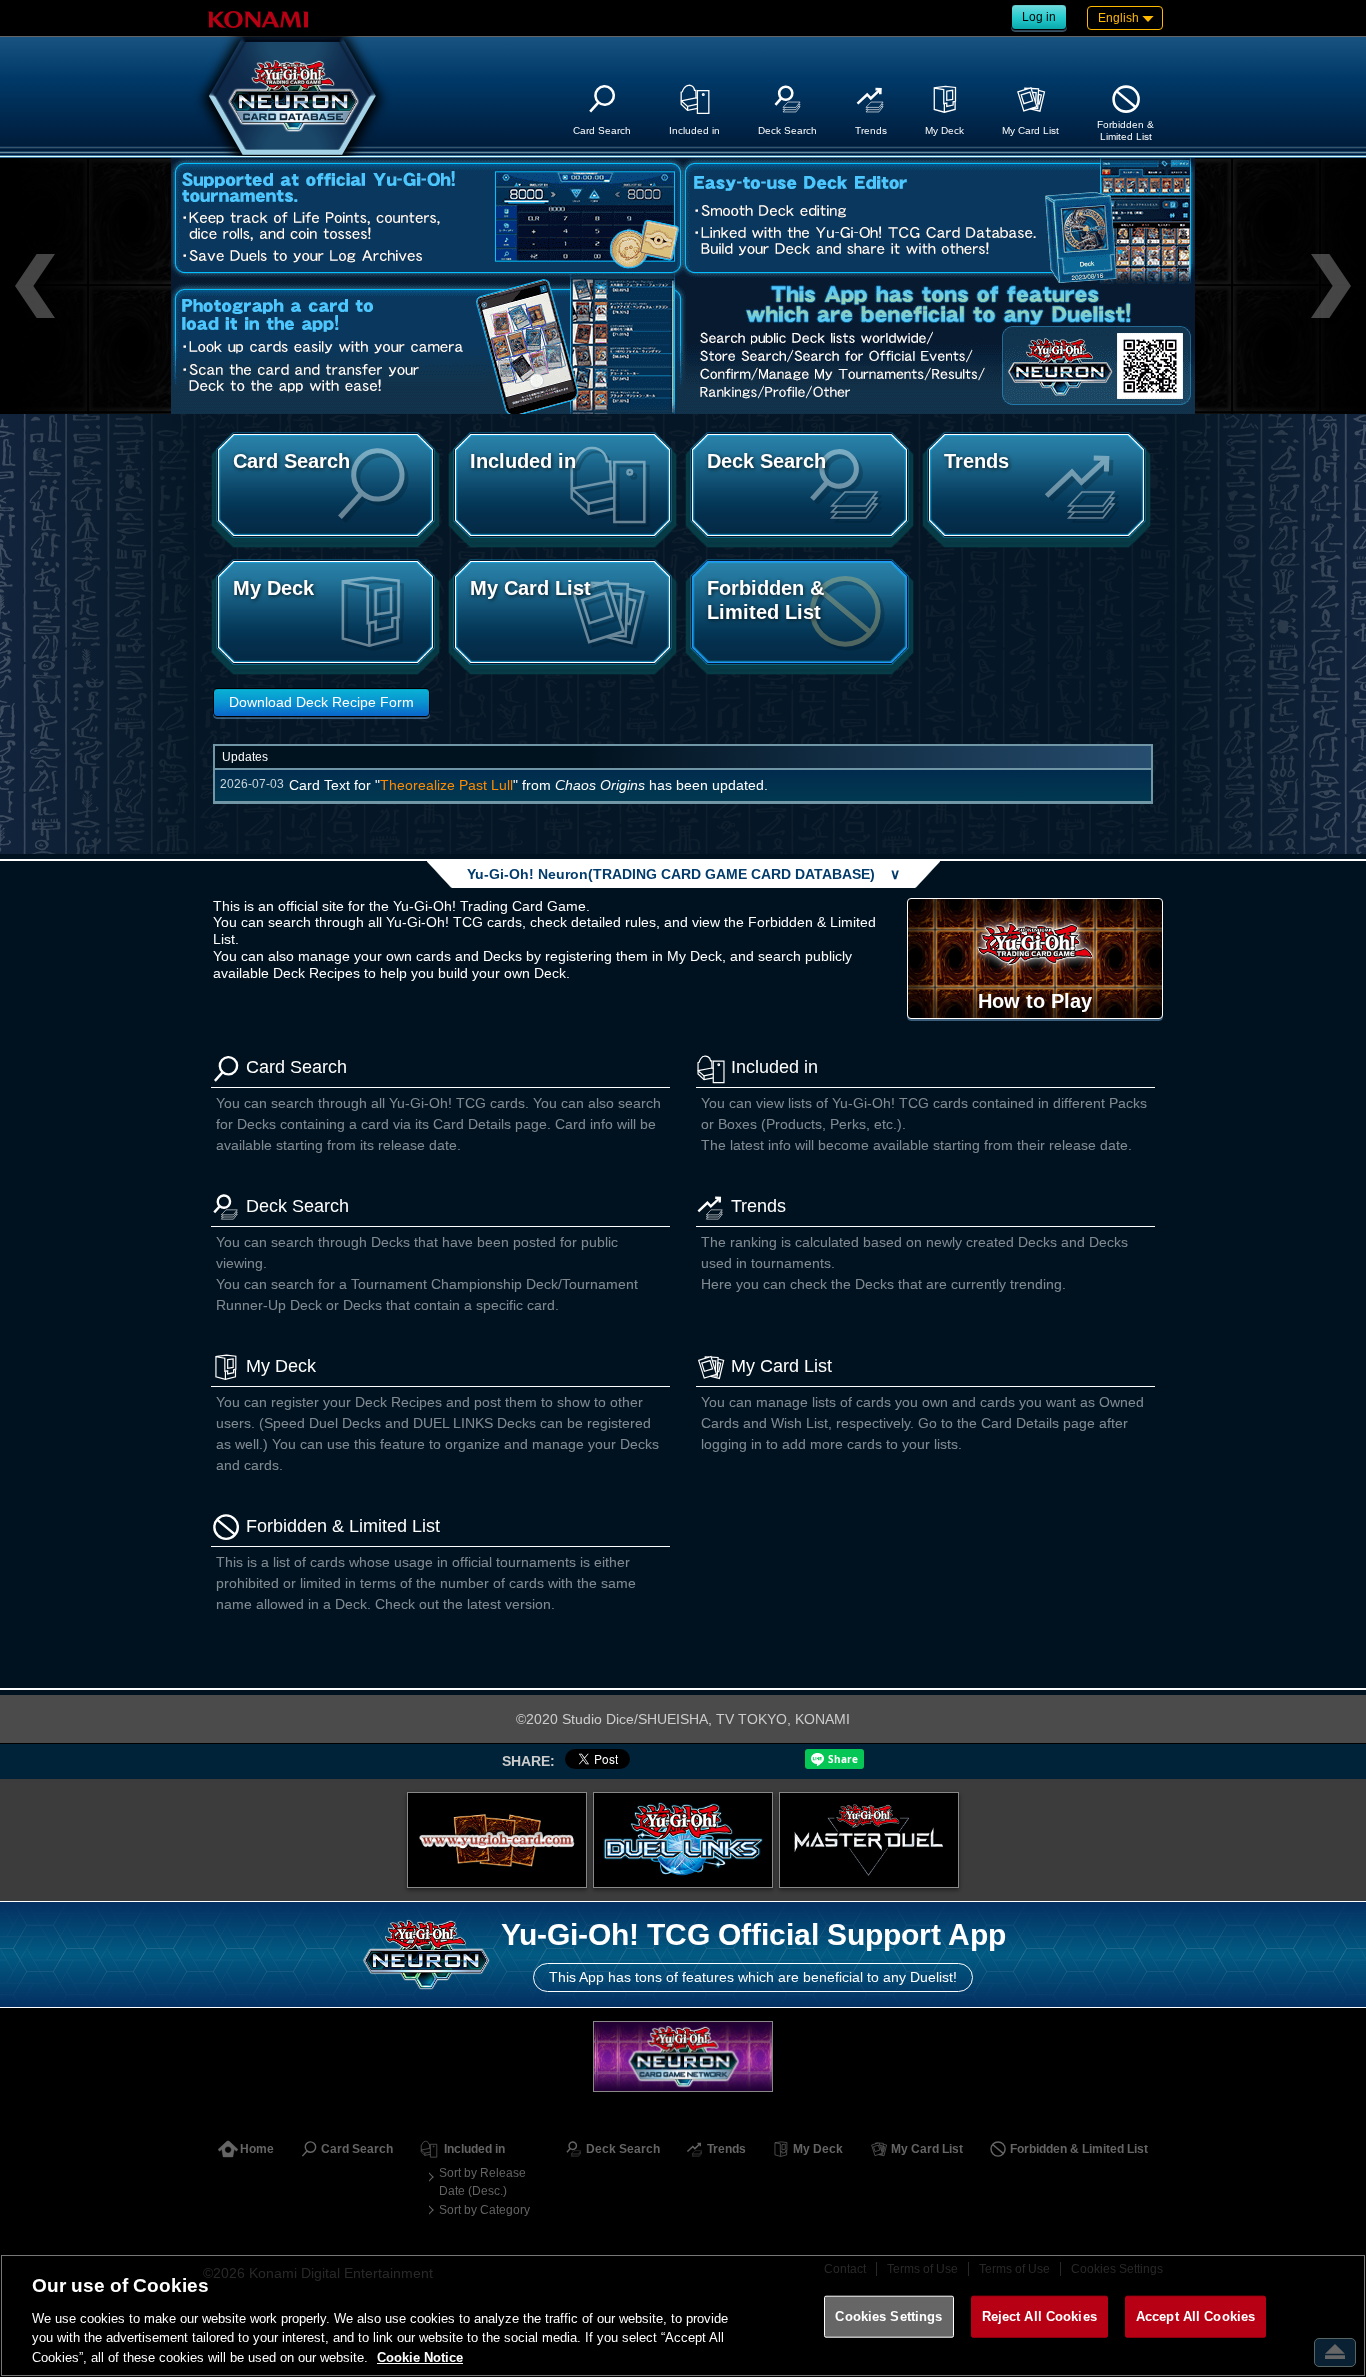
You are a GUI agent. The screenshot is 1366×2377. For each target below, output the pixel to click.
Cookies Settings (888, 2316)
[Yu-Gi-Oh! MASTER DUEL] (869, 1840)
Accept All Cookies (1195, 2316)
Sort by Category (484, 2210)
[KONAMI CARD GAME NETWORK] (683, 2056)
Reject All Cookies (1039, 2316)
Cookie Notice (420, 2356)
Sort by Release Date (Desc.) (482, 2182)
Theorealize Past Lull (446, 785)
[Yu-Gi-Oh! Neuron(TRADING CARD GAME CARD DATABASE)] (293, 96)
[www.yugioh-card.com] (497, 1840)
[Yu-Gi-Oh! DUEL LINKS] (683, 1840)
